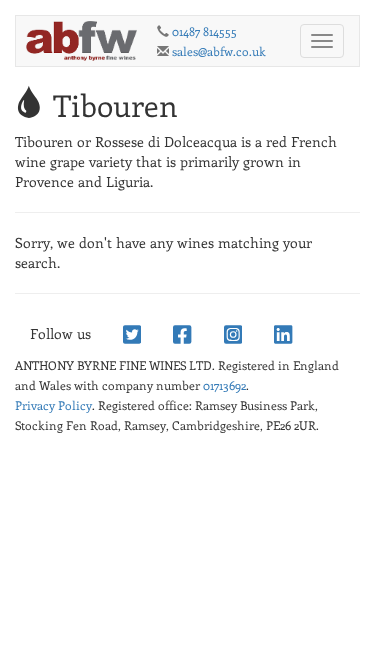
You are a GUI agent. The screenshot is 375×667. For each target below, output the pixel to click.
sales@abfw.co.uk (219, 51)
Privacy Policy (53, 405)
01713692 (224, 385)
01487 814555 (204, 31)
